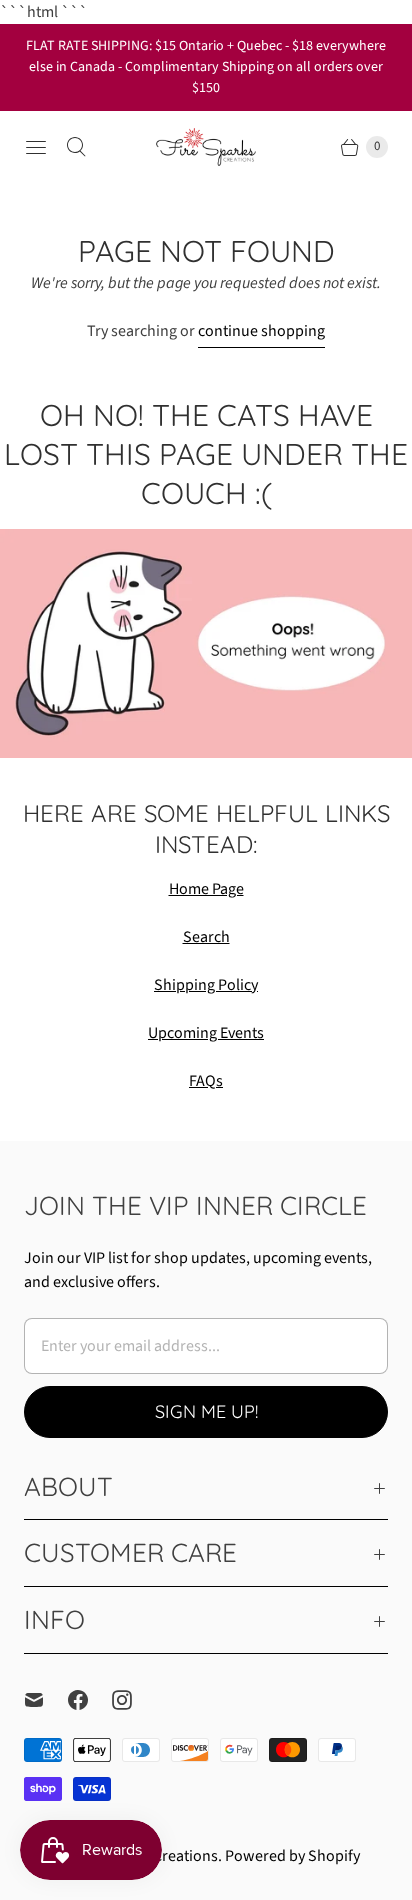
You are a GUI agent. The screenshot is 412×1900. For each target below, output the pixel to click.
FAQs (206, 1081)
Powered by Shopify (292, 1856)
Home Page (206, 889)
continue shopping (261, 331)
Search (206, 937)
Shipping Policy (206, 985)
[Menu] (36, 147)
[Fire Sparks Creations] (206, 147)
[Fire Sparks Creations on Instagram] (134, 1700)
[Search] (76, 147)
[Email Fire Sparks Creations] (46, 1700)
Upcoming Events (206, 1033)
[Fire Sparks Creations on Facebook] (90, 1700)
